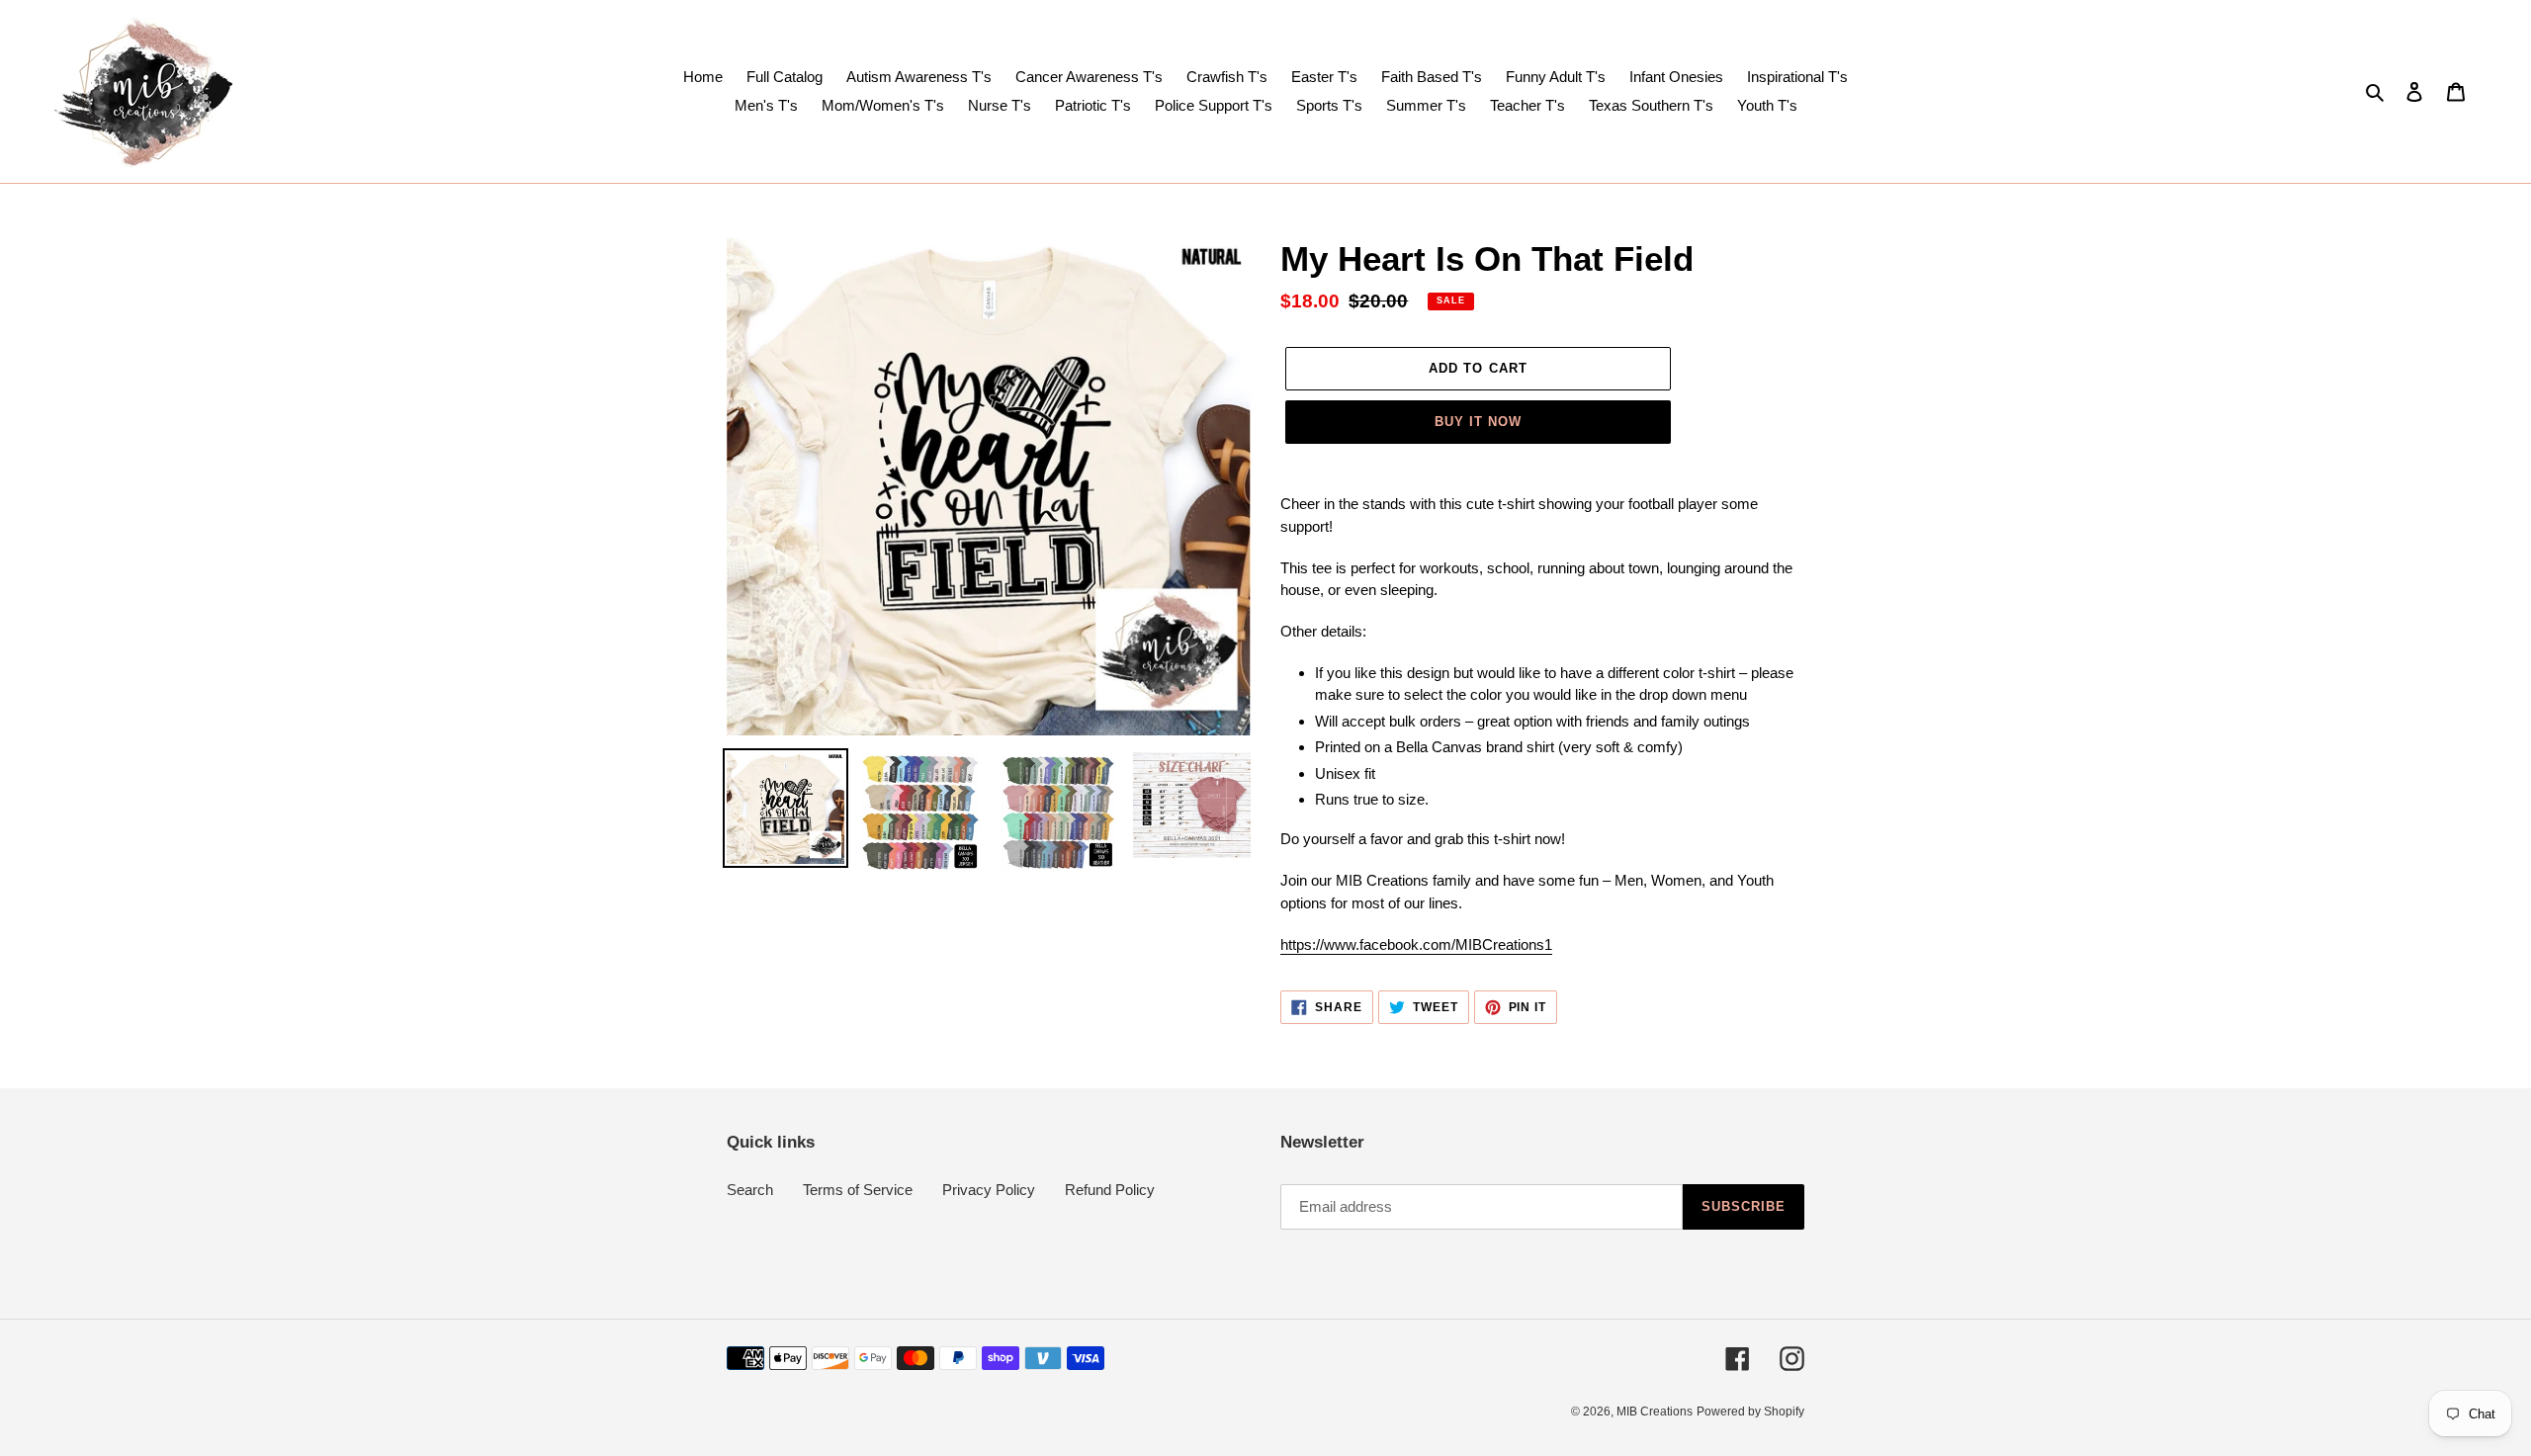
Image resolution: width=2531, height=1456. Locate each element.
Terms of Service (858, 1190)
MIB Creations (1655, 1412)
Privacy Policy (989, 1190)
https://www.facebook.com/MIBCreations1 (1416, 944)
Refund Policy (1110, 1190)
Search (750, 1190)
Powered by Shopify (1750, 1412)
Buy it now (1478, 422)
